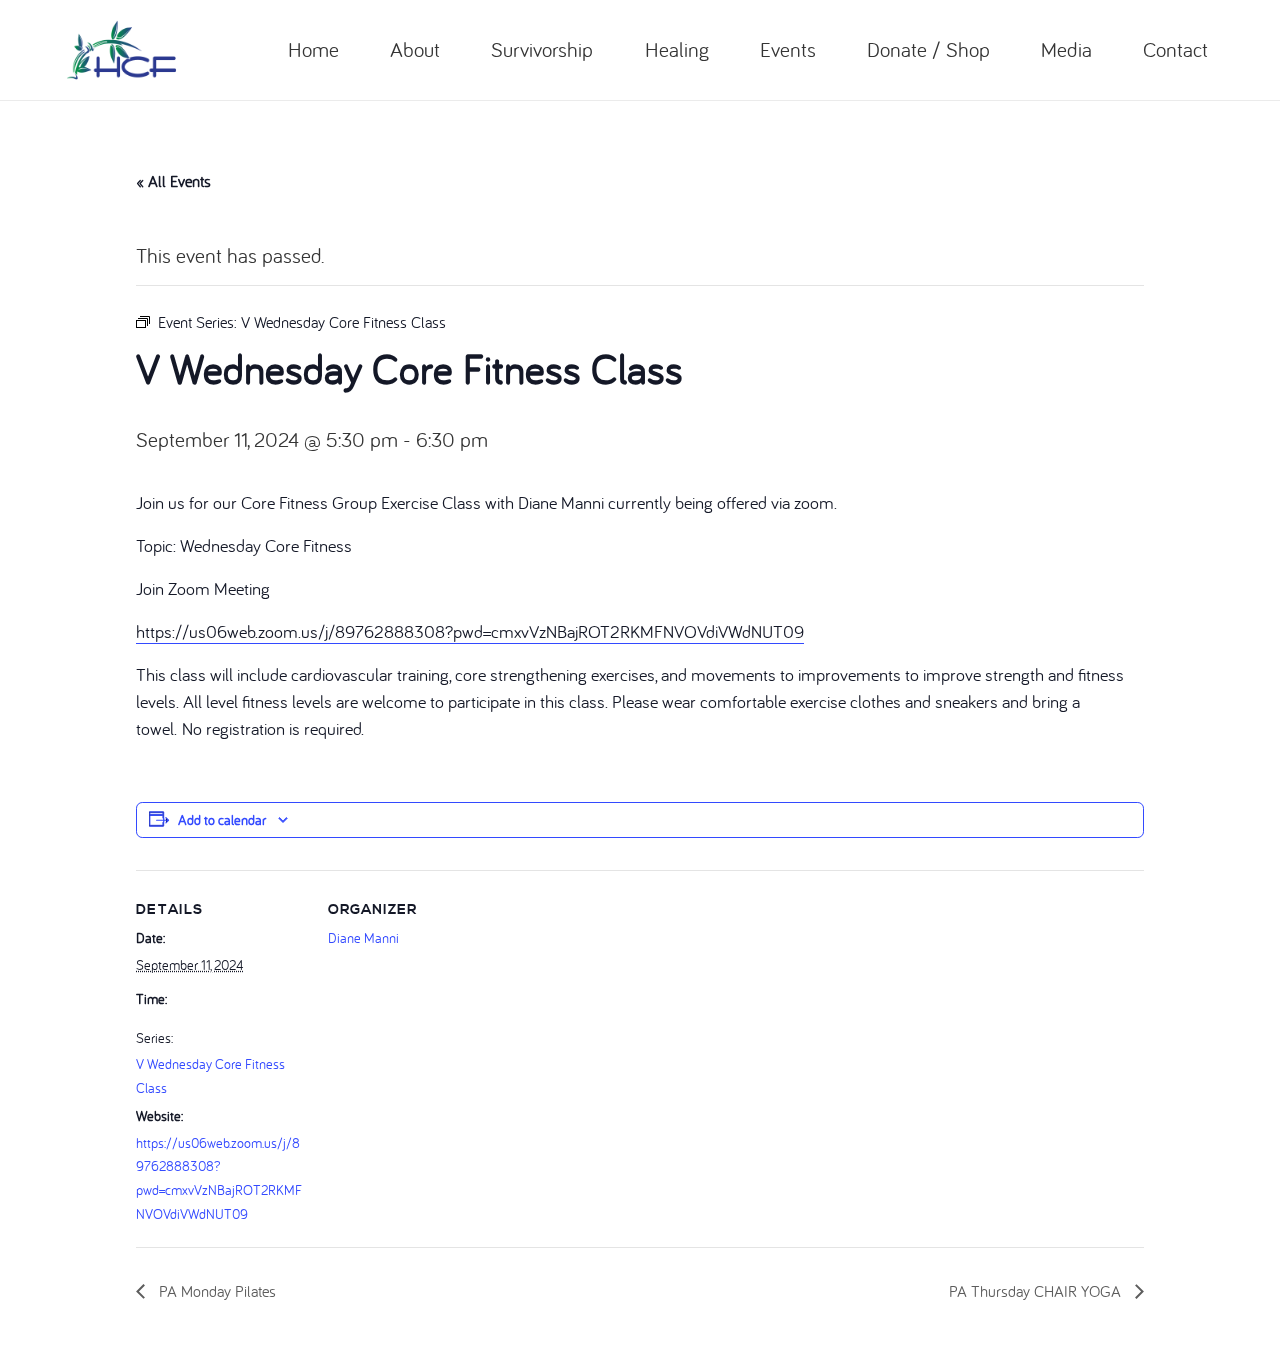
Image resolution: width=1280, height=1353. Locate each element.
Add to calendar (222, 820)
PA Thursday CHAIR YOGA (1037, 1291)
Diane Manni (363, 938)
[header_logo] (121, 50)
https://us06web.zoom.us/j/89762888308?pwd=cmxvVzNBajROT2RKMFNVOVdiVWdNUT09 (470, 631)
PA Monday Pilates (215, 1291)
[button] (453, 50)
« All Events (173, 181)
